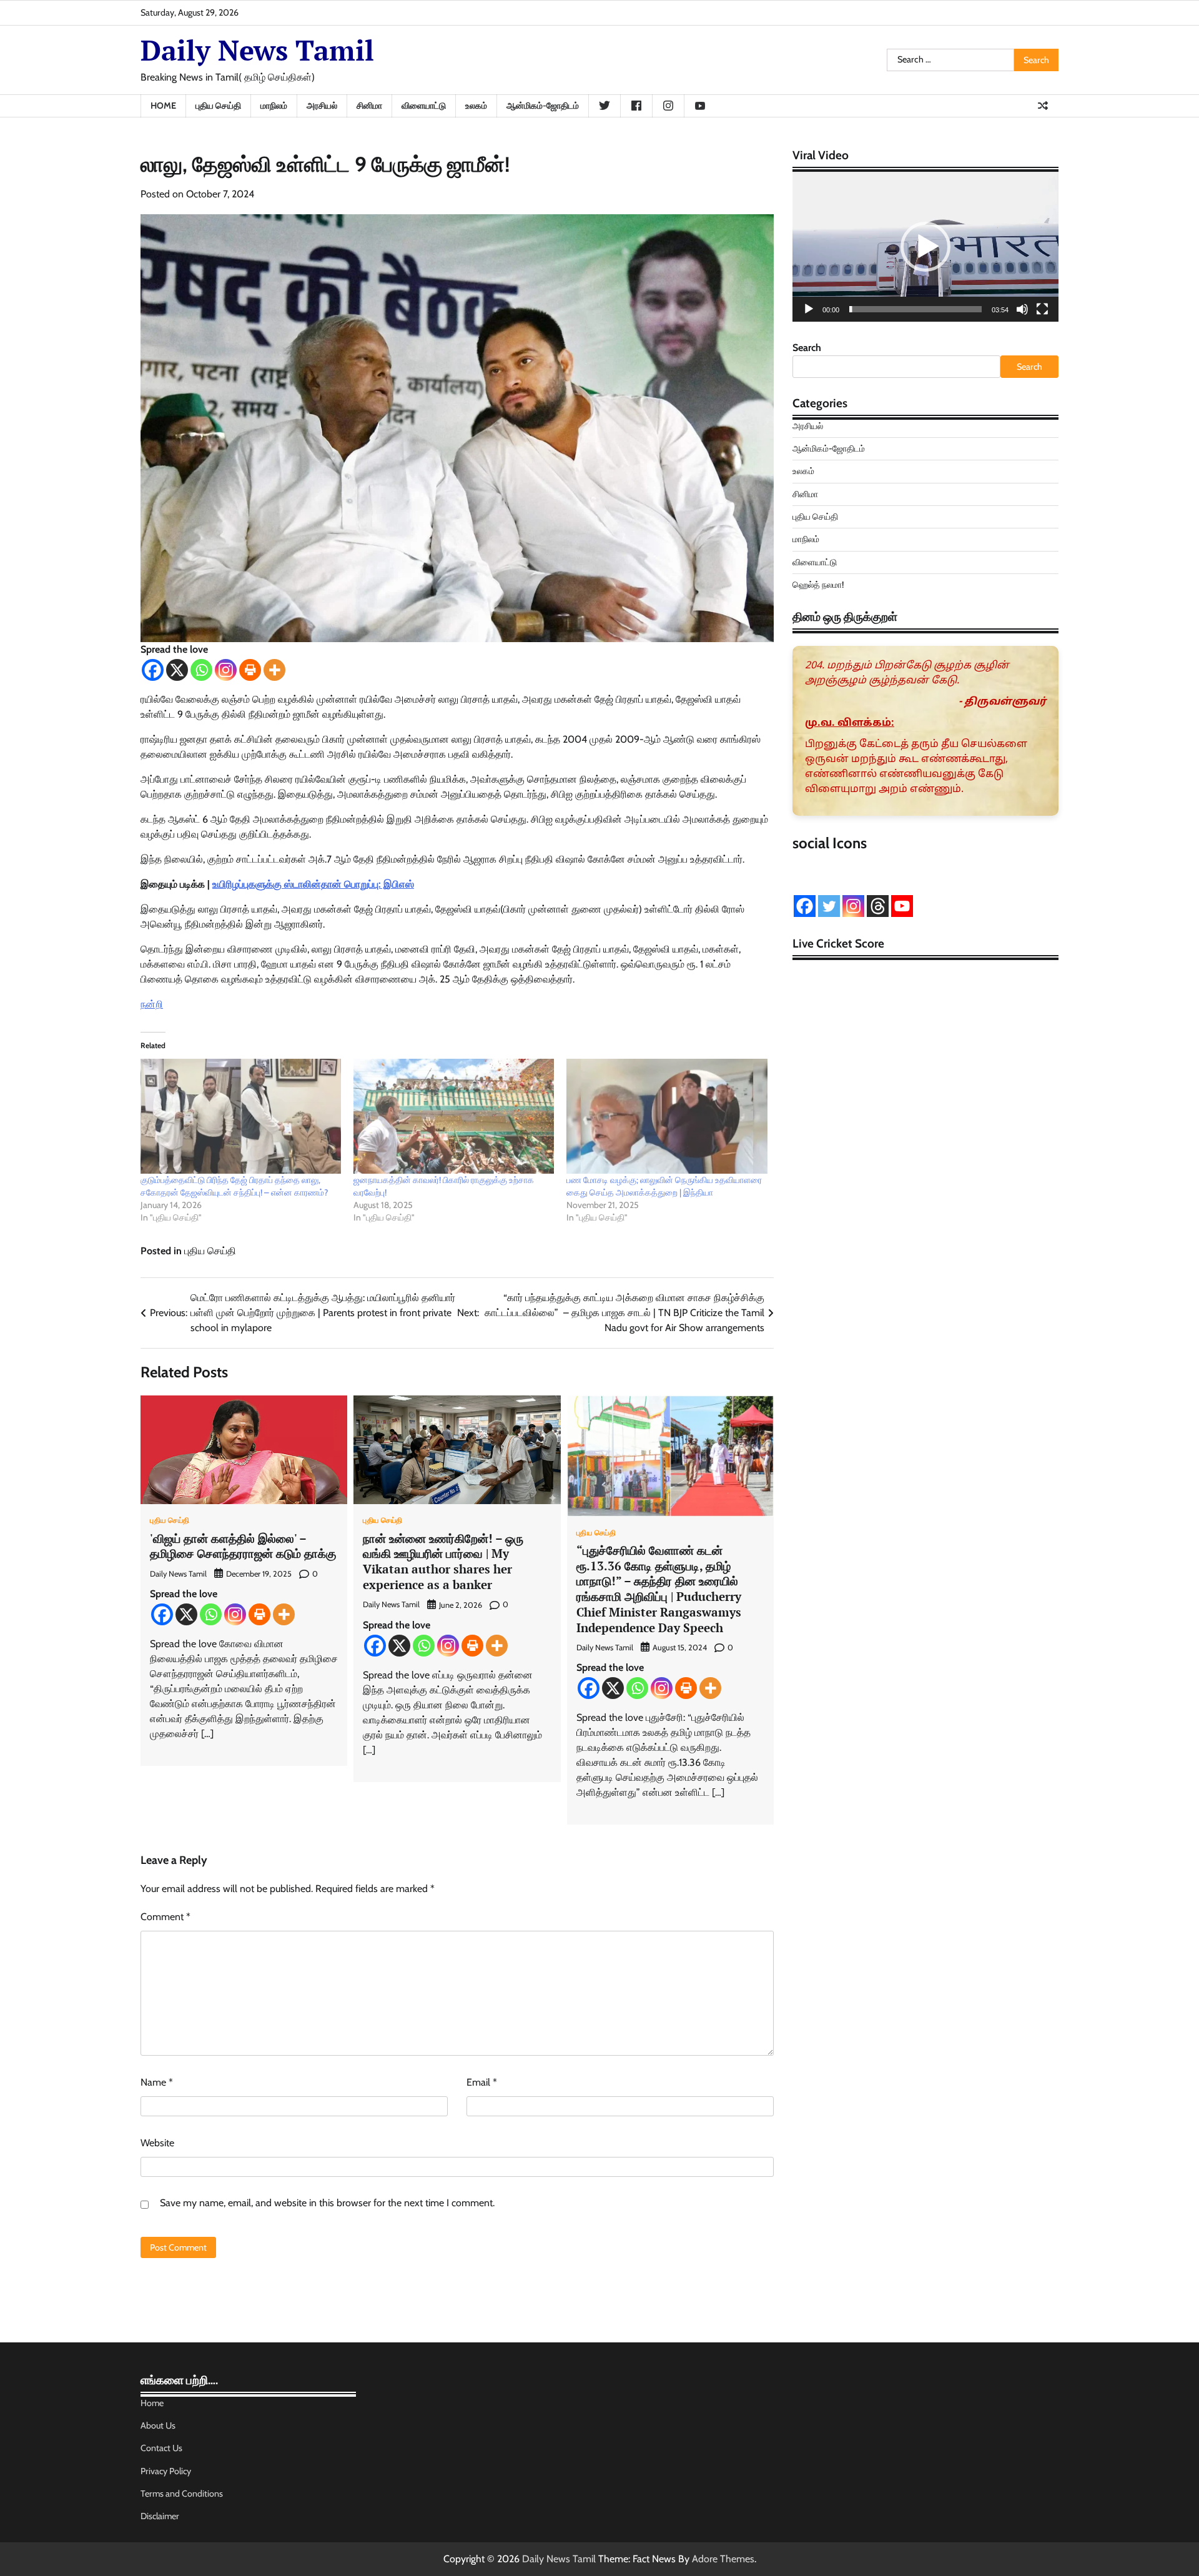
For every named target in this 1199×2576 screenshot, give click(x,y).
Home (163, 106)
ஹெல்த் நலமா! (818, 585)
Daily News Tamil (257, 50)
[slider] (915, 309)
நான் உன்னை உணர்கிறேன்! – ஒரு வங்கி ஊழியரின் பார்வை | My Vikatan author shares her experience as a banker (443, 1561)
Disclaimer (160, 2516)
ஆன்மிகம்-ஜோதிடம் (543, 106)
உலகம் (476, 106)
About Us (158, 2425)
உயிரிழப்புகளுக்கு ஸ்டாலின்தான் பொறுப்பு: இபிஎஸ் (313, 884)
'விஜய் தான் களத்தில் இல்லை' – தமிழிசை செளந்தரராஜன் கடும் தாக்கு (243, 1546)
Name (157, 2082)
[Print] (250, 670)
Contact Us (161, 2448)
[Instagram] (226, 670)
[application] (925, 247)
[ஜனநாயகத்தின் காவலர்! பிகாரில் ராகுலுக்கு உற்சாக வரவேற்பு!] (454, 1116)
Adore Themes (723, 2559)
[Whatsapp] (201, 670)
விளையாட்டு (424, 106)
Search (807, 348)
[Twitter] (829, 906)
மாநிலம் (274, 106)
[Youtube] (902, 906)
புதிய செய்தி (218, 106)
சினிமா (369, 106)
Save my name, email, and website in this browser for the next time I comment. (327, 2203)
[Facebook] (153, 670)
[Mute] (1022, 309)
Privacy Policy (166, 2471)
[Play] (809, 309)
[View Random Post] (1043, 106)
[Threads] (878, 906)
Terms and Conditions (182, 2494)
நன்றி (152, 1004)
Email (482, 2082)
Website (157, 2143)
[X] (177, 670)
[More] (274, 670)
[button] (925, 247)
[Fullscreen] (1042, 309)
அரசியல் (322, 106)
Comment (165, 1917)
